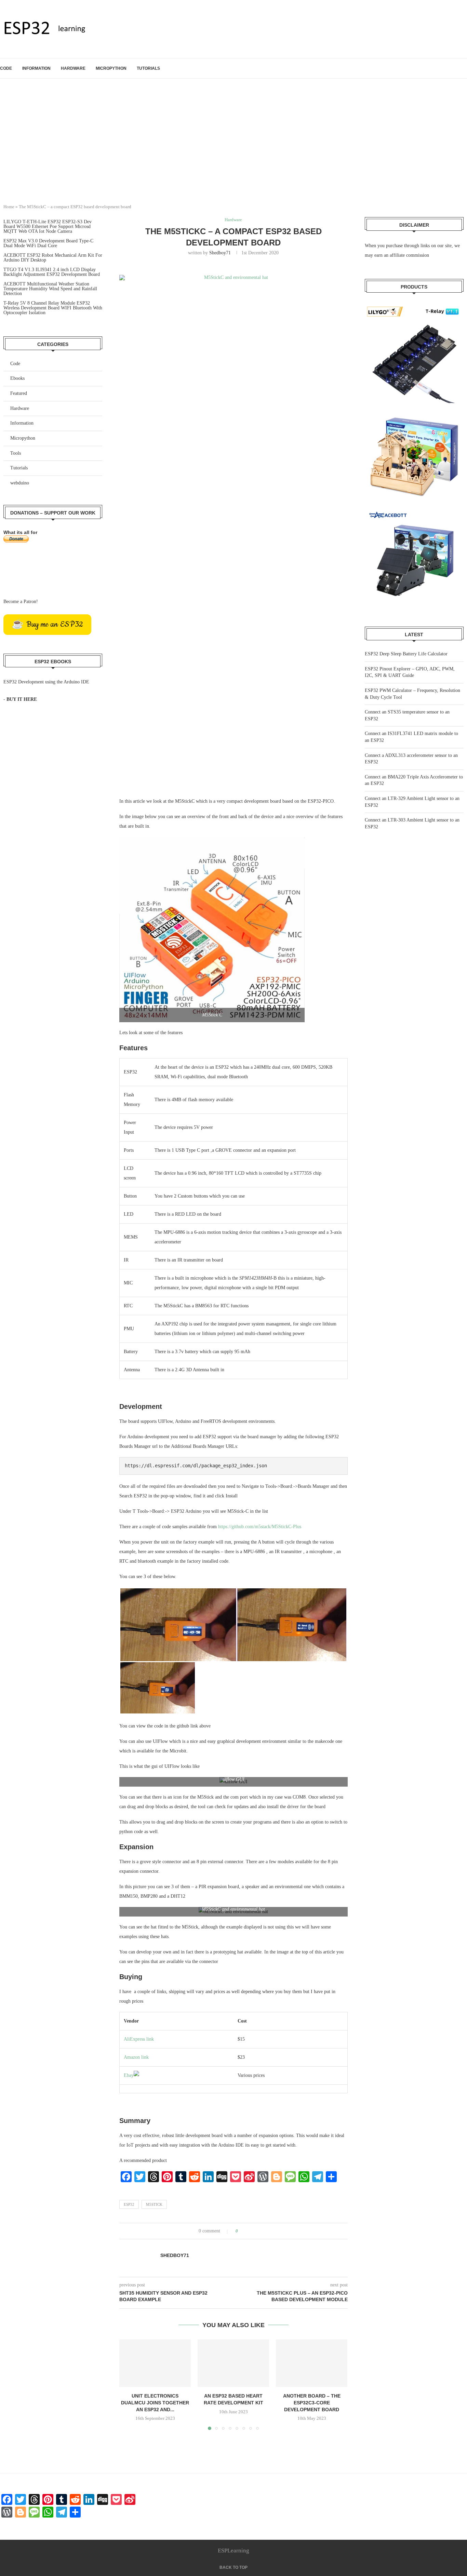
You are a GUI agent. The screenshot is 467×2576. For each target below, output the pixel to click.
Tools (16, 453)
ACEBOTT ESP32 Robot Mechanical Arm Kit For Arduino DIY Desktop (53, 258)
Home (9, 207)
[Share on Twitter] (256, 2231)
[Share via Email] (269, 2231)
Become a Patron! (21, 602)
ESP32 (129, 2204)
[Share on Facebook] (249, 2231)
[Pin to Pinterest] (262, 2231)
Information (36, 68)
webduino (20, 483)
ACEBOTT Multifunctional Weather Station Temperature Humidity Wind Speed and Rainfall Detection (50, 289)
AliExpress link (139, 2039)
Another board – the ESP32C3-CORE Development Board (312, 2403)
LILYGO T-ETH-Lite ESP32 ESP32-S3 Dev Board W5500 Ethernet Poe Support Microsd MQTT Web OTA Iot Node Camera (48, 226)
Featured (19, 393)
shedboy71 (220, 253)
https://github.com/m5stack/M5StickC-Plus (259, 1527)
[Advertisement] (233, 147)
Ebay (129, 2075)
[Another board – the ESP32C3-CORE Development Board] (312, 2363)
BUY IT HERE (22, 699)
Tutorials (148, 68)
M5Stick (154, 2204)
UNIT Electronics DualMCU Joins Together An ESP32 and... (155, 2403)
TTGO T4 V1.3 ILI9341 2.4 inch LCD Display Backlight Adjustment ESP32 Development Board (52, 272)
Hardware (73, 68)
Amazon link (136, 2057)
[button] (129, 2385)
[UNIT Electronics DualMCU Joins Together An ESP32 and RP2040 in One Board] (155, 2363)
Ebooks (17, 378)
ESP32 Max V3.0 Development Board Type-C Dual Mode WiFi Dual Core (48, 243)
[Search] (464, 68)
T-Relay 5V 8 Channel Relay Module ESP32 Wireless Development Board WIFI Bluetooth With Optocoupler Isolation (53, 308)
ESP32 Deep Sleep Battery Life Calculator (406, 654)
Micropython (111, 68)
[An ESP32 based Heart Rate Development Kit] (233, 2363)
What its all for (20, 532)
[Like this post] (242, 2231)
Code (6, 68)
